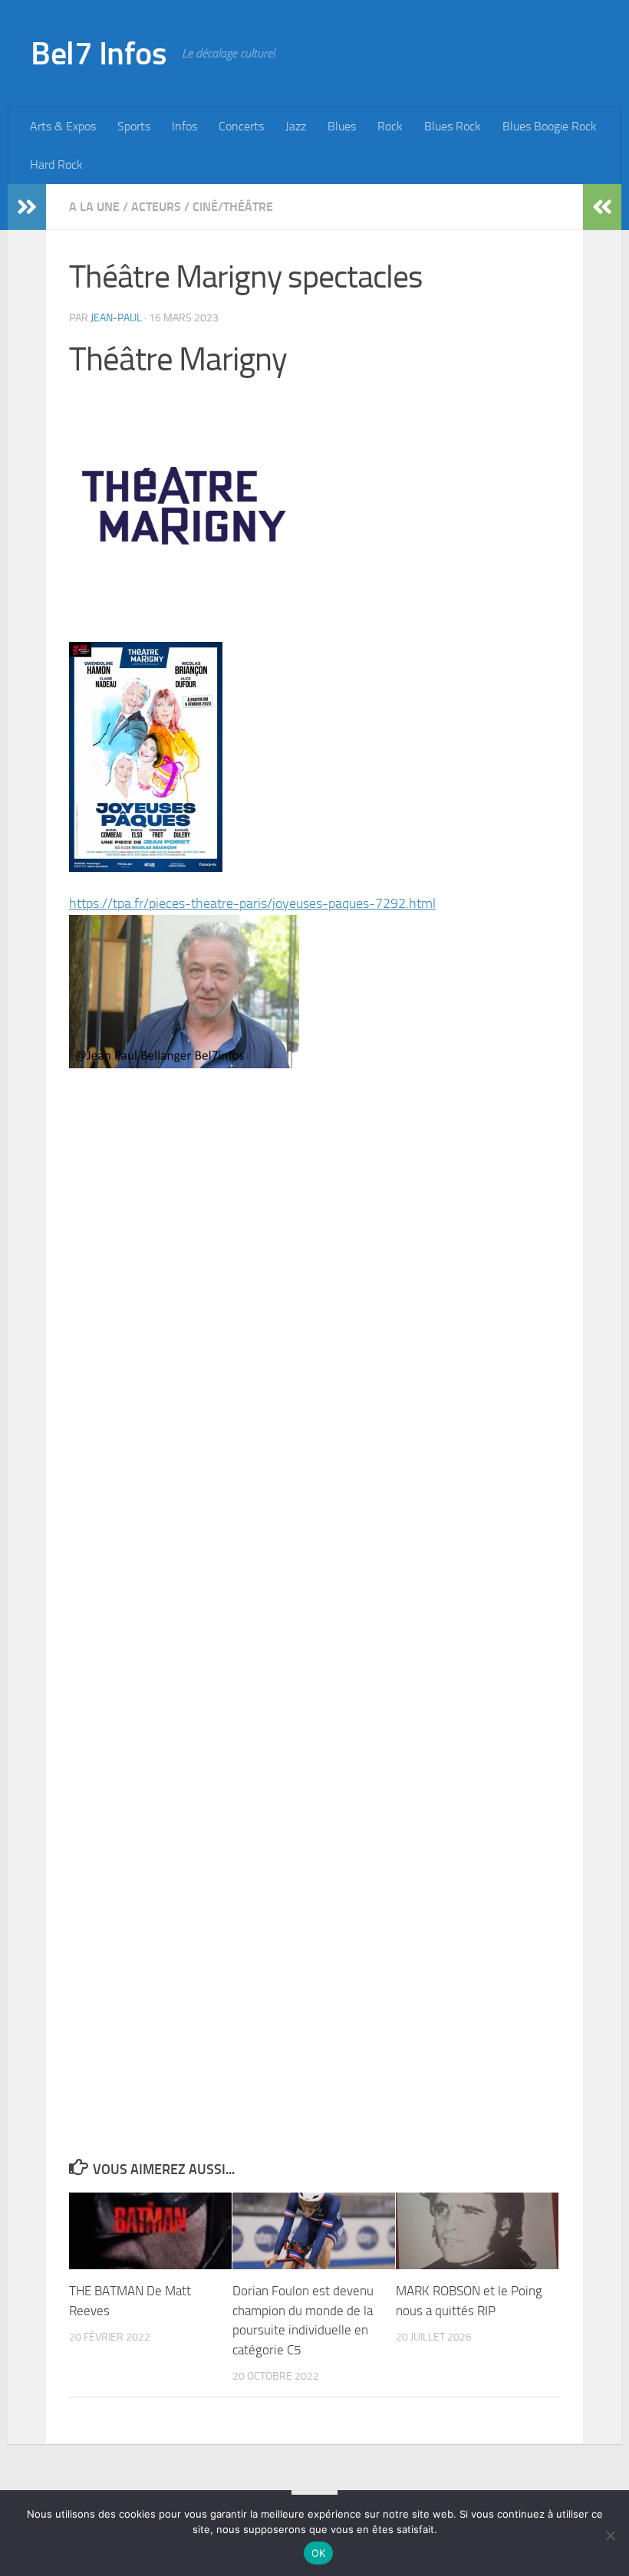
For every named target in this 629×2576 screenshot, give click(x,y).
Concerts (241, 126)
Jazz (296, 126)
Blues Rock (453, 126)
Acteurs (156, 207)
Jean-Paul (116, 318)
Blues (342, 126)
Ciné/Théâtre (233, 207)
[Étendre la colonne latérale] (27, 207)
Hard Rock (56, 164)
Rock (390, 126)
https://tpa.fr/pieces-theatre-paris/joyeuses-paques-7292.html (252, 903)
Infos (184, 126)
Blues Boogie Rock (550, 126)
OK (319, 2553)
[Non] (610, 2535)
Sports (134, 126)
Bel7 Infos (99, 54)
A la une (94, 207)
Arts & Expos (63, 126)
